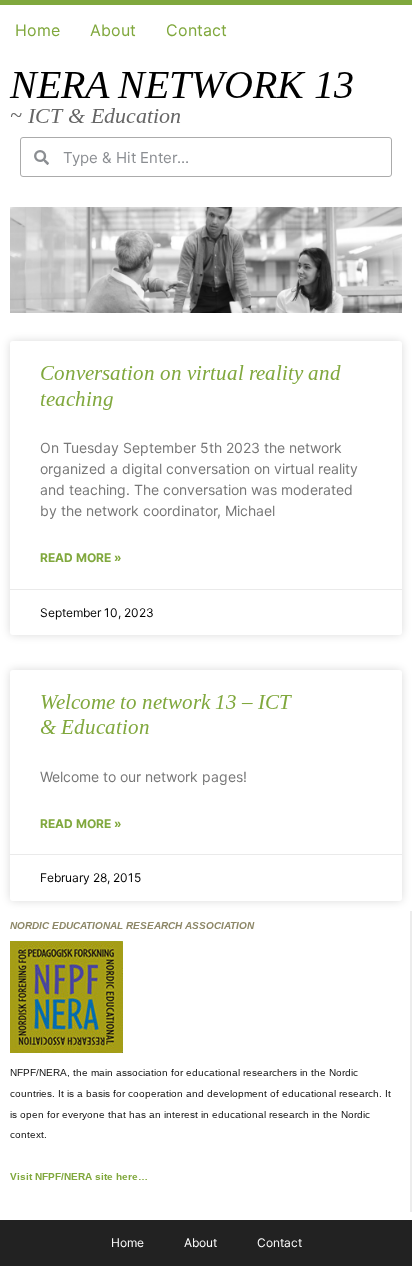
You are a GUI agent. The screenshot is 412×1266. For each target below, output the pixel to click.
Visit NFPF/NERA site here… (79, 1176)
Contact (196, 30)
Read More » (81, 557)
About (113, 30)
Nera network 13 (182, 84)
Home (37, 30)
